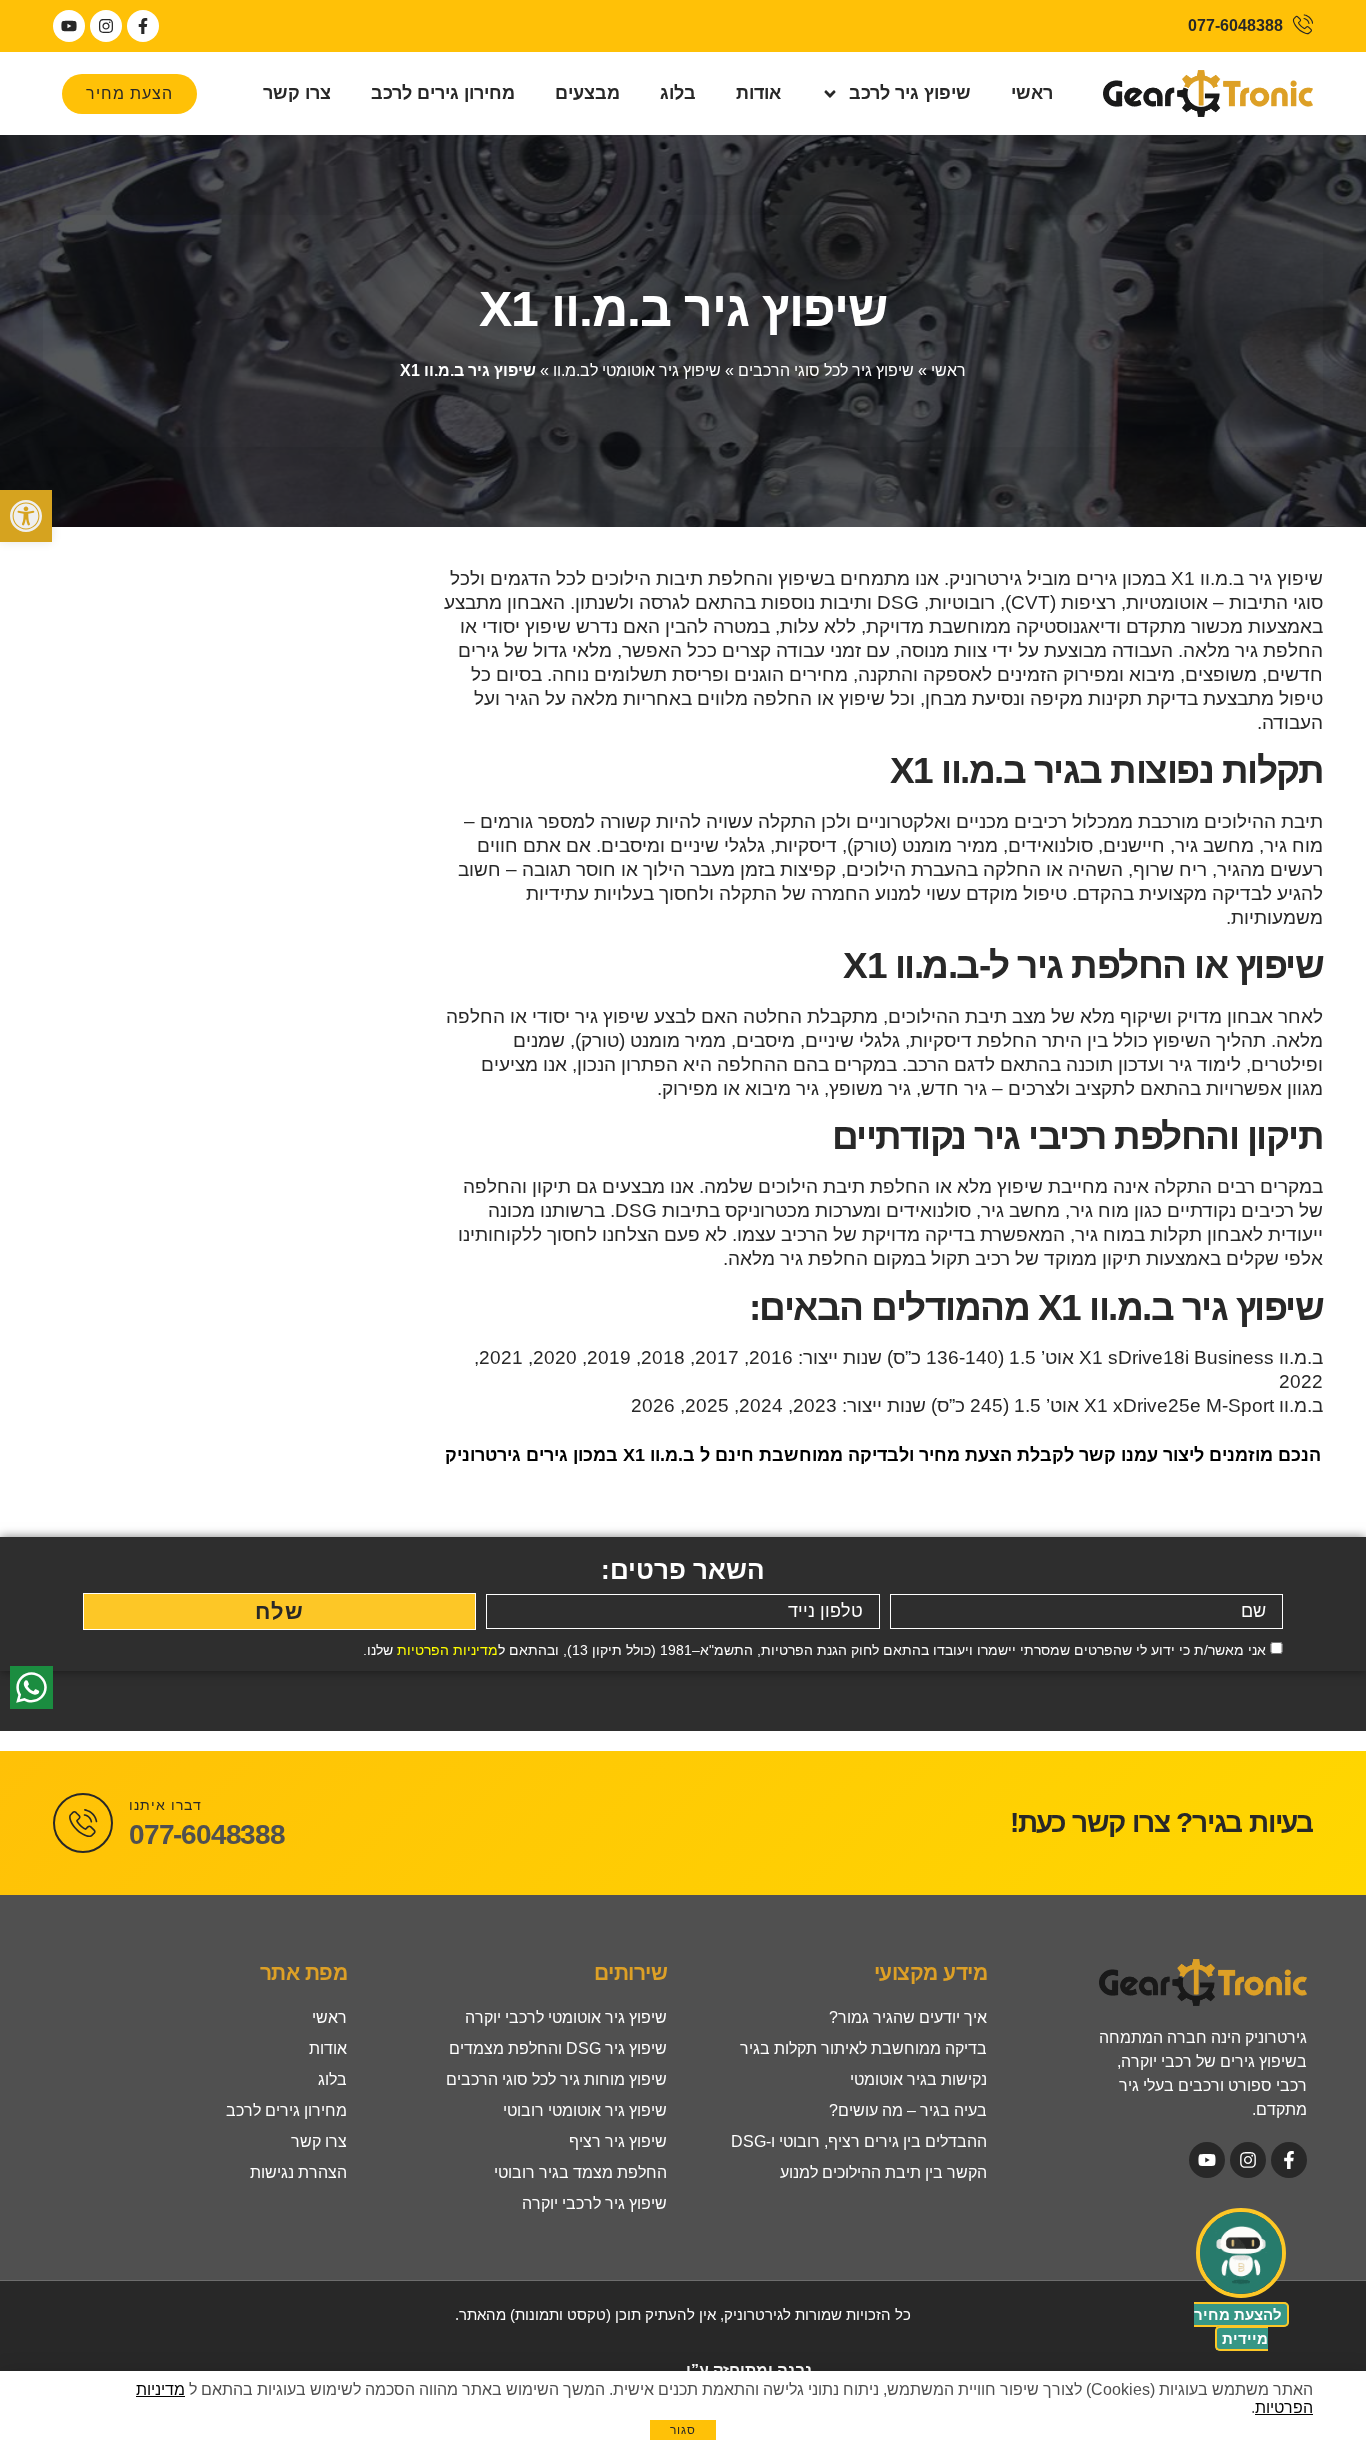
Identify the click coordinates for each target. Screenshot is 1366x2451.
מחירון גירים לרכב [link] (443, 93)
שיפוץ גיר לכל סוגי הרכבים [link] (826, 370)
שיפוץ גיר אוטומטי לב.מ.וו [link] (637, 370)
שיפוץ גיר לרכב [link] (910, 93)
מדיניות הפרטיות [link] (447, 1650)
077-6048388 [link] (207, 1834)
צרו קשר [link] (297, 93)
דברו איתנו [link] (165, 1805)
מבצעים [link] (587, 93)
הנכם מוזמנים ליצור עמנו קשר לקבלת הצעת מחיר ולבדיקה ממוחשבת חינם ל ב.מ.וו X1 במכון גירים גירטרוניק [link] (883, 1455)
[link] (26, 516)
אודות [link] (758, 93)
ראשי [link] (1032, 93)
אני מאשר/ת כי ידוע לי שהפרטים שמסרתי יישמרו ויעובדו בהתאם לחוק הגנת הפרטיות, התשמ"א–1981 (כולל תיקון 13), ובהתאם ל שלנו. (814, 1650)
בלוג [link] (678, 93)
